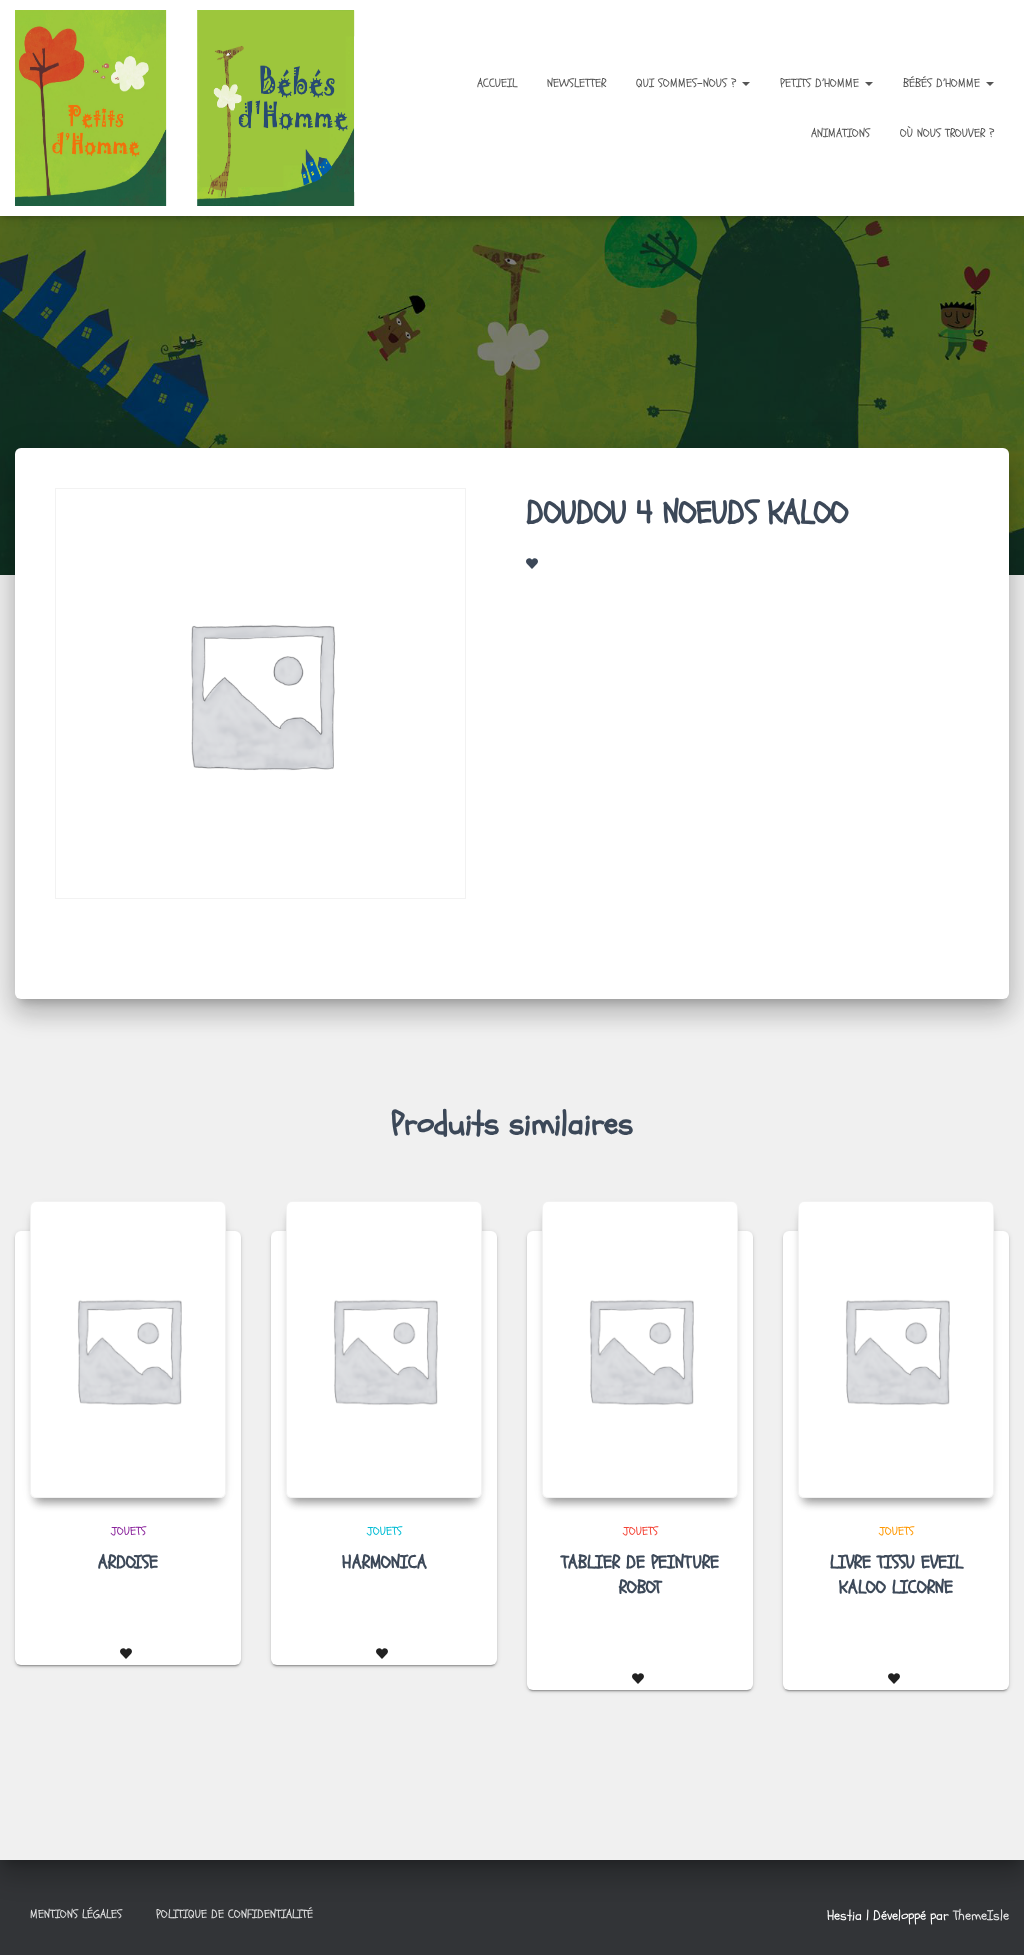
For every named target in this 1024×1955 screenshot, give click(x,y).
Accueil (497, 83)
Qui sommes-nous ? (688, 83)
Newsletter (576, 83)
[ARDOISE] (128, 1349)
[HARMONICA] (384, 1349)
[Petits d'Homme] (196, 108)
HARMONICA (384, 1562)
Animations (840, 133)
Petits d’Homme (821, 83)
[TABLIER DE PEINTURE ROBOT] (640, 1349)
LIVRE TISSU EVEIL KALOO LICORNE (896, 1575)
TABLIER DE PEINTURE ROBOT (640, 1575)
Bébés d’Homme (943, 83)
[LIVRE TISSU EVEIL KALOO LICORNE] (896, 1349)
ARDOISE (128, 1562)
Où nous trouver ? (947, 133)
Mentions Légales (76, 1914)
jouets (128, 1531)
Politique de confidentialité (234, 1914)
